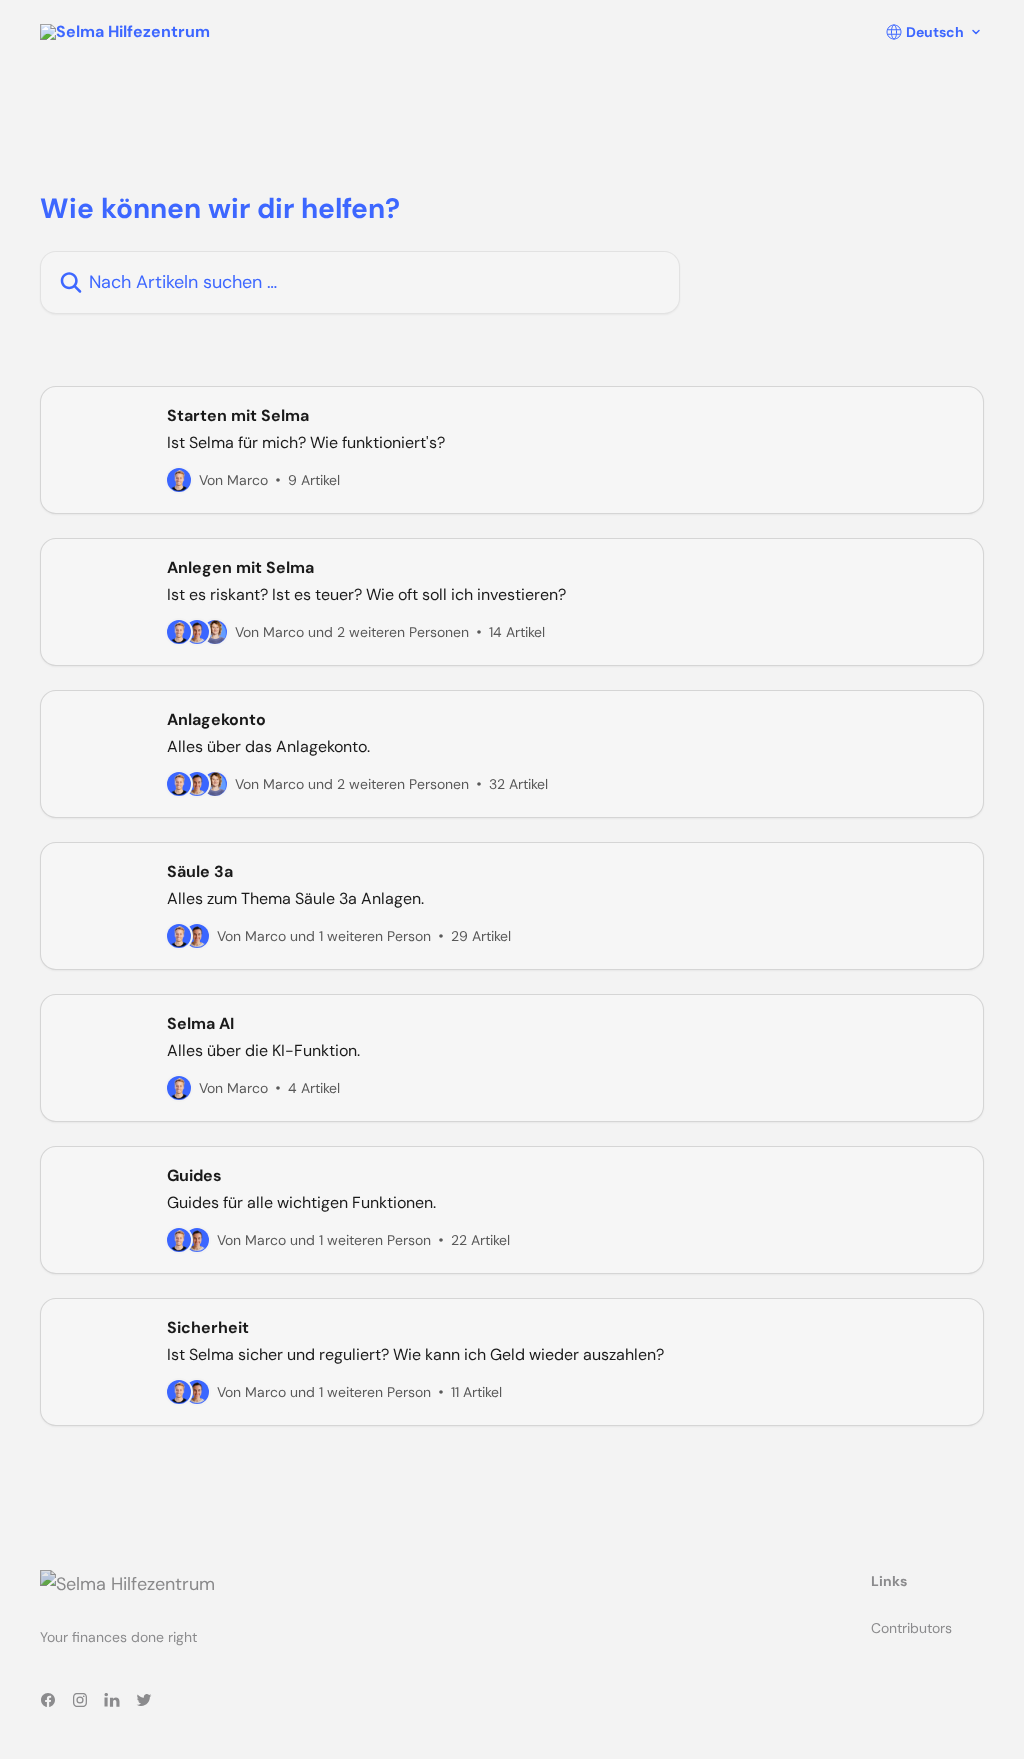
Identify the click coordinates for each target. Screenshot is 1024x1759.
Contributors (911, 1628)
